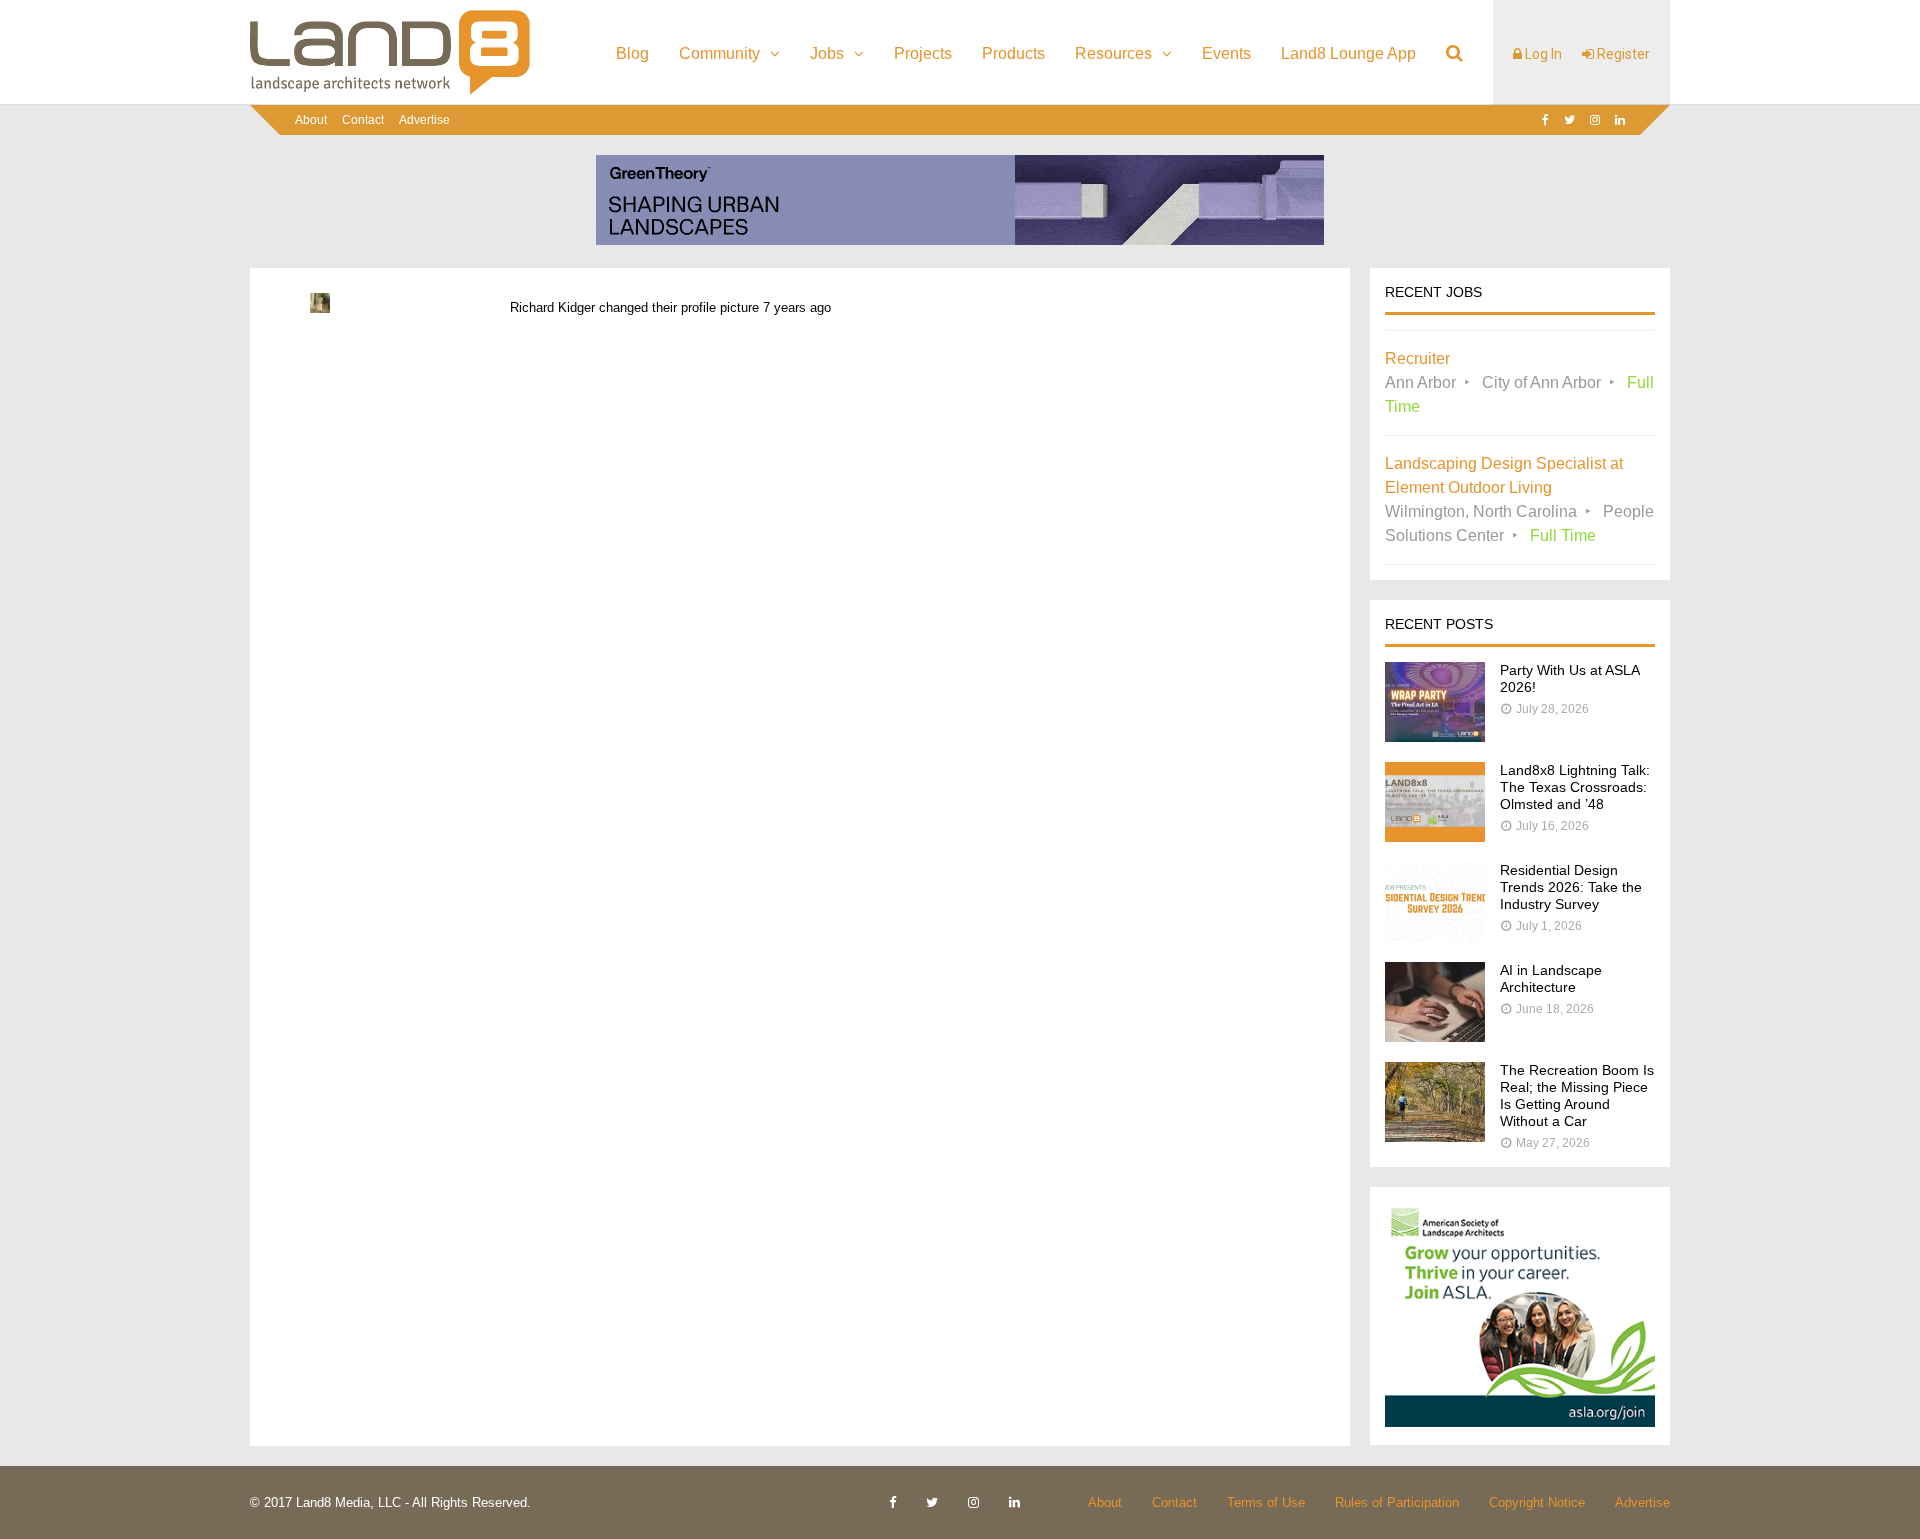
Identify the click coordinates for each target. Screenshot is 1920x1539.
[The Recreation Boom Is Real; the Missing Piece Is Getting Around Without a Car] (1435, 1136)
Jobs (827, 53)
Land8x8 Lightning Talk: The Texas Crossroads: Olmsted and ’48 (1575, 787)
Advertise (424, 120)
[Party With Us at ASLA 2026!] (1435, 736)
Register (1622, 54)
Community (719, 53)
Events (1226, 53)
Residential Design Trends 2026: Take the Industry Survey (1571, 887)
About (311, 120)
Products (1013, 53)
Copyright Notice (1537, 1502)
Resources (1113, 53)
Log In (1542, 54)
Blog (632, 53)
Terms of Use (1266, 1502)
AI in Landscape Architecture (1551, 978)
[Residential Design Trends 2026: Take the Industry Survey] (1435, 936)
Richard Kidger (552, 307)
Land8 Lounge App (1348, 53)
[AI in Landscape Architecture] (1435, 1036)
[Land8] (390, 91)
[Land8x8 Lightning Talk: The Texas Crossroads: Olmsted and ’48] (1435, 836)
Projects (923, 53)
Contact (363, 120)
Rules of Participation (1397, 1502)
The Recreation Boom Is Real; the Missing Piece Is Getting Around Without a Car (1577, 1095)
